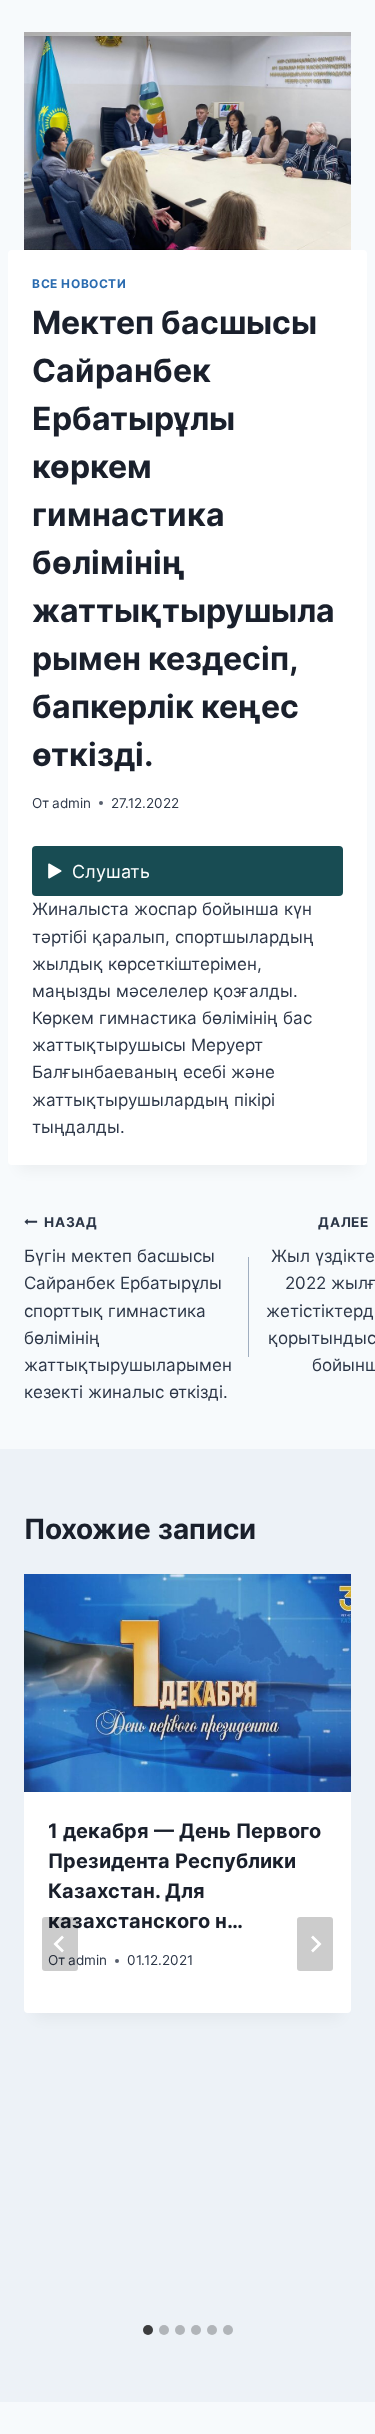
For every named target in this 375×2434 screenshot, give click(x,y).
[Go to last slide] (60, 1944)
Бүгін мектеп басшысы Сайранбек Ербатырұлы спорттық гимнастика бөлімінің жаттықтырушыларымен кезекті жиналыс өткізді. (128, 1308)
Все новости (79, 283)
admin (71, 803)
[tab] (148, 2330)
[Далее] (315, 1944)
